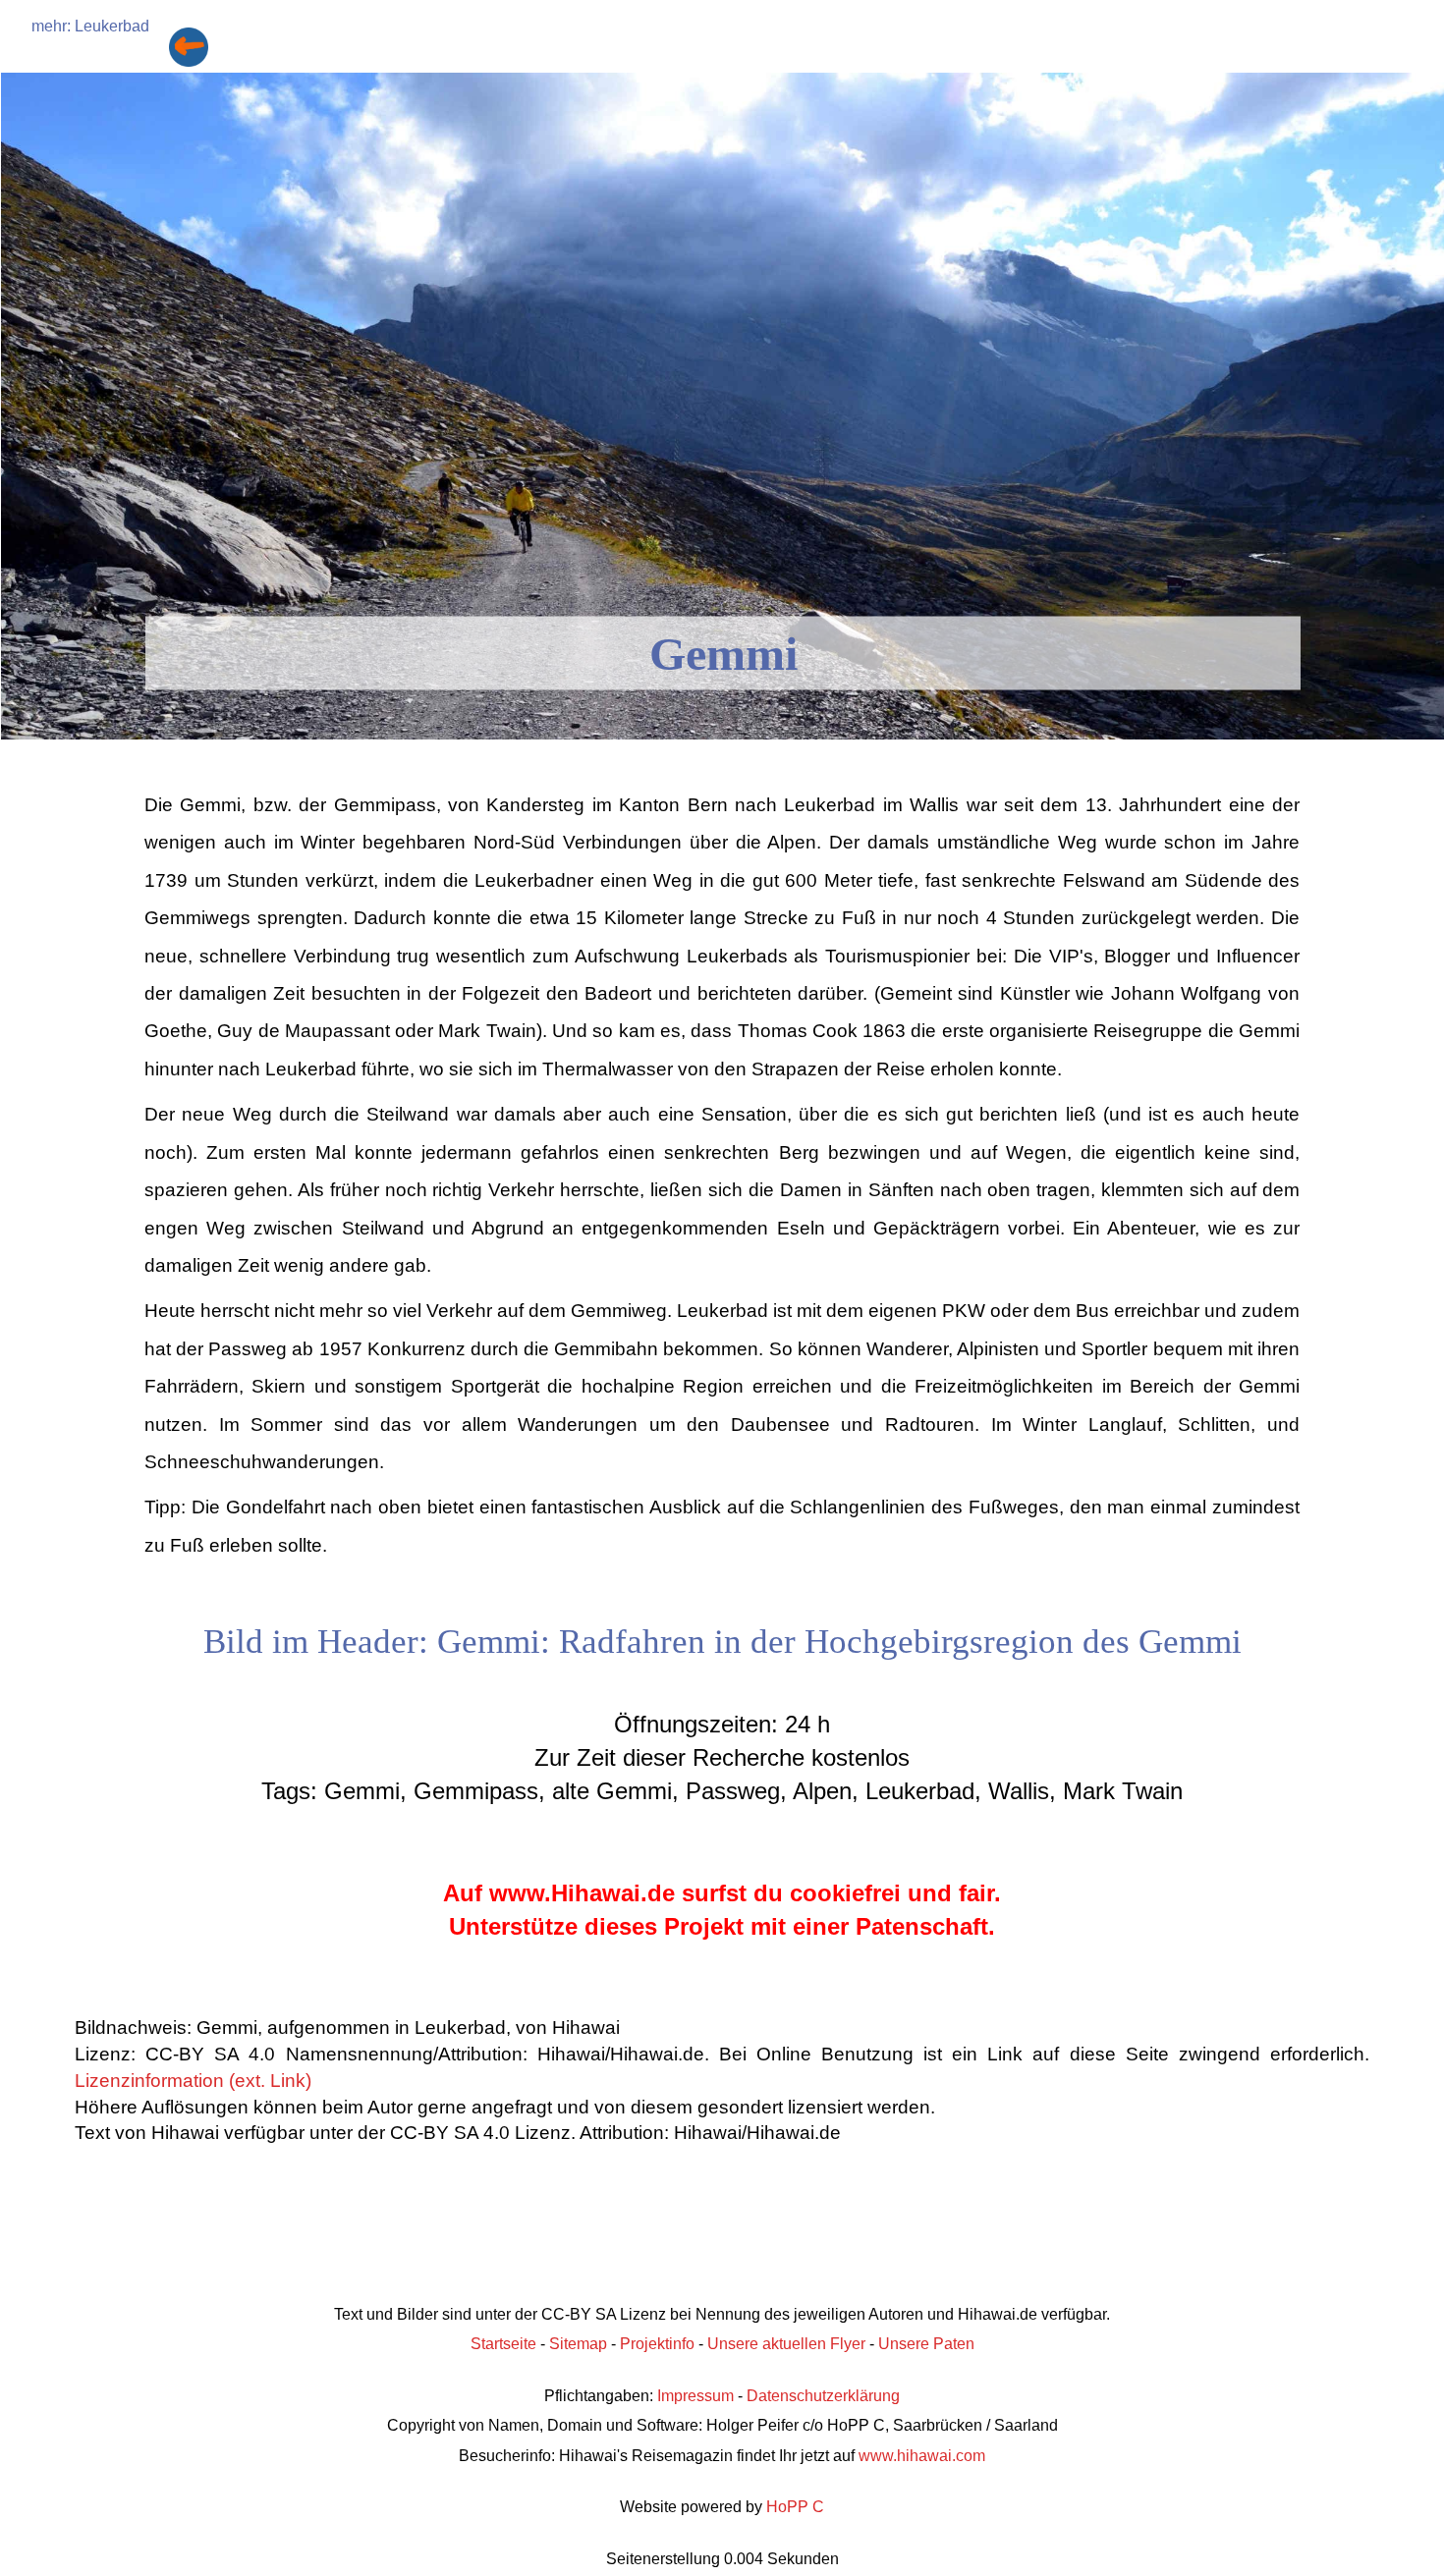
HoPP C (795, 2507)
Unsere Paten (926, 2344)
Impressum (695, 2396)
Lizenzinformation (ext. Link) (193, 2081)
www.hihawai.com (922, 2456)
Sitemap (578, 2344)
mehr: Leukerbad (90, 26)
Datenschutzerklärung (823, 2396)
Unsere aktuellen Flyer (786, 2344)
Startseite (503, 2344)
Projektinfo (657, 2344)
